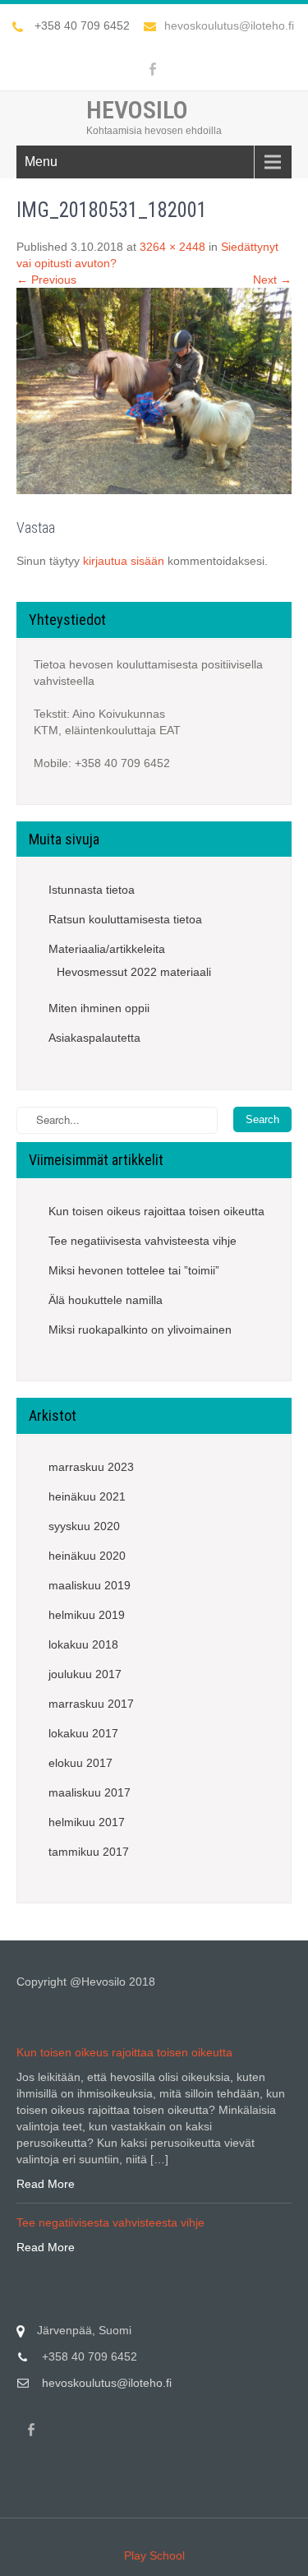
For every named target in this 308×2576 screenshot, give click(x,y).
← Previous (46, 280)
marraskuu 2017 (91, 1704)
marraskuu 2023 (91, 1467)
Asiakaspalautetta (94, 1038)
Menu (41, 162)
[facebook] (153, 69)
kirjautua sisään (124, 561)
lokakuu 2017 (83, 1733)
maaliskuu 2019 (90, 1585)
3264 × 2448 (172, 247)
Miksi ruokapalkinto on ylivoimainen (140, 1330)
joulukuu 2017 (85, 1674)
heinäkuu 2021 (87, 1496)
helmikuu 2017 (87, 1822)
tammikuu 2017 (89, 1852)
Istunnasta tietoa (92, 890)
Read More (46, 2184)
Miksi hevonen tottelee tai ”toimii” (134, 1270)
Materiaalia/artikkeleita (107, 949)
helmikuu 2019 (87, 1615)
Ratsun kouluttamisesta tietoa (125, 919)
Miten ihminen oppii (99, 1008)
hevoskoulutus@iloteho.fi (229, 25)
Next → (272, 280)
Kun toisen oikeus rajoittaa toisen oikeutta (156, 1211)
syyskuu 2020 (84, 1526)
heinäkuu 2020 (87, 1556)
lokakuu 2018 (83, 1644)
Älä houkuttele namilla (106, 1300)
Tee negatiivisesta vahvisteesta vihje (143, 1241)
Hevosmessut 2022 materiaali (134, 972)
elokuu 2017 (80, 1763)
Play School (154, 2555)
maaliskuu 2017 (90, 1792)
